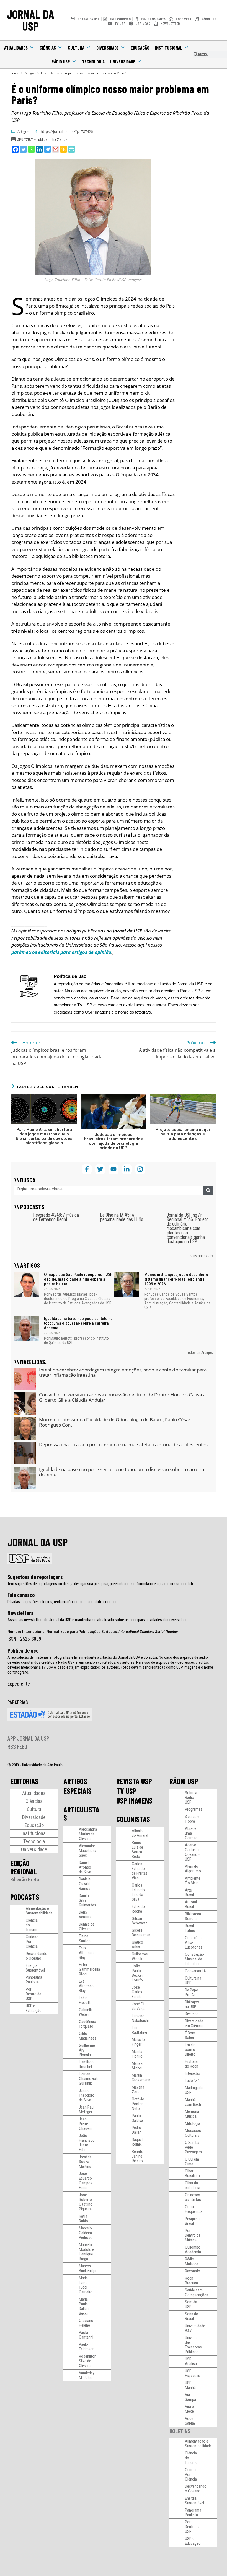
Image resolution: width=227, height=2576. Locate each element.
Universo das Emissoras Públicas (193, 2345)
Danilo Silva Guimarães (87, 1900)
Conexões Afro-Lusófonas (194, 1942)
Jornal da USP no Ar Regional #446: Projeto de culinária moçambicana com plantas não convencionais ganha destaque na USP (188, 1228)
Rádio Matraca (192, 2261)
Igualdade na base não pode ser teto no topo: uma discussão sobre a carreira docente (78, 1323)
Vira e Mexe (189, 2409)
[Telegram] (47, 149)
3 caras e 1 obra (192, 1819)
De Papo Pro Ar (192, 1992)
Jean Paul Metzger (87, 2109)
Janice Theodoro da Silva (87, 2095)
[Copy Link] (64, 149)
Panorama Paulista (34, 1980)
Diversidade (108, 48)
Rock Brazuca (191, 2281)
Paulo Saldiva (137, 2118)
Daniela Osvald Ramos (85, 1884)
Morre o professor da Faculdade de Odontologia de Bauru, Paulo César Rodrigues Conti (115, 1422)
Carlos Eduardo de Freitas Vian (140, 1871)
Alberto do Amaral (140, 1833)
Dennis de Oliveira (87, 1927)
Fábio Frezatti (85, 2000)
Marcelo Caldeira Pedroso (86, 2233)
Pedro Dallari (137, 2130)
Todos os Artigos (199, 1352)
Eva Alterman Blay (86, 1986)
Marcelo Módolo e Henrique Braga (87, 2252)
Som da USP (191, 2304)
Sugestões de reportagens (35, 1577)
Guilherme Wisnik (140, 1956)
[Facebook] (15, 149)
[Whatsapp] (31, 149)
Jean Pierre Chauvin (85, 2124)
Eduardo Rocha (138, 1909)
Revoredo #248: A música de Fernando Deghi (56, 1217)
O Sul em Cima (192, 2162)
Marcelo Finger (138, 2042)
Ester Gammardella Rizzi (89, 1969)
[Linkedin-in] (127, 1169)
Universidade (123, 61)
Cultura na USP (193, 1981)
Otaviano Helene (86, 2323)
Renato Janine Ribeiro (138, 2156)
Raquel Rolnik (137, 2142)
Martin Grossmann (141, 2078)
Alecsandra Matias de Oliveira (88, 1834)
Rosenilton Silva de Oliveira (88, 2361)
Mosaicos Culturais (193, 2133)
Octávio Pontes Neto (138, 2104)
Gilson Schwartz (140, 1921)
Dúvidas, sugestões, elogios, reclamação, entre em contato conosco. (63, 1602)
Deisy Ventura (85, 1915)
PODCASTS (25, 1897)
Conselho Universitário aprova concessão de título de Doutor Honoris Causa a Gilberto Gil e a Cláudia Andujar (122, 1397)
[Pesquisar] (208, 1191)
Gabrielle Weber (86, 2012)
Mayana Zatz (138, 2090)
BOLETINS (180, 2431)
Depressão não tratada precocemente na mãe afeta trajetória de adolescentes (123, 1444)
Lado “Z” (192, 2081)
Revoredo (193, 2271)
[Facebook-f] (87, 1169)
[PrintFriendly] (72, 149)
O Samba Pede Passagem (193, 2147)
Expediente (19, 1683)
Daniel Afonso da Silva (85, 1867)
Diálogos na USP (192, 2004)
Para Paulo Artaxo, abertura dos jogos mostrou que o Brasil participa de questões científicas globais (44, 1136)
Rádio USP (61, 61)
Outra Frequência (194, 2209)
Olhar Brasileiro (192, 2173)
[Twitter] (23, 149)
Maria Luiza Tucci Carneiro (86, 2285)
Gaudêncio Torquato (87, 2024)
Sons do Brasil (192, 2316)
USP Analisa (191, 2361)
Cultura (76, 48)
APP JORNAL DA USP (28, 1738)
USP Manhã (190, 2385)
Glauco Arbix (137, 1945)
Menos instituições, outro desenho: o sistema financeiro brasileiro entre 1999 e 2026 (176, 1279)
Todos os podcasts (198, 1255)
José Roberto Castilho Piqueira (86, 2202)
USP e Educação (34, 2008)
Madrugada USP (194, 2090)
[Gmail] (56, 149)
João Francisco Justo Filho (87, 2143)
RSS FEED (17, 1746)
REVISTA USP (134, 1781)
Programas (194, 1809)
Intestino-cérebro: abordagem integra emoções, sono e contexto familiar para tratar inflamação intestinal (123, 1372)
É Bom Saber (190, 2035)
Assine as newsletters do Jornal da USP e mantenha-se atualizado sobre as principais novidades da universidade (97, 1620)
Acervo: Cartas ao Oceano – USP (193, 1852)
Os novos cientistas (193, 2197)
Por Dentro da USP (33, 1994)
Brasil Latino (190, 1928)
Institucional (169, 48)
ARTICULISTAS (81, 1813)
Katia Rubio (83, 2219)
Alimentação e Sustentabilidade (39, 1911)
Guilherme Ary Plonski (87, 2050)
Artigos (23, 131)
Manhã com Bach (193, 2102)
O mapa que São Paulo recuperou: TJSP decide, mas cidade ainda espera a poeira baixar (78, 1279)
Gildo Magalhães (88, 2036)
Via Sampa (190, 2397)
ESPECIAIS (78, 1791)
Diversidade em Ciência (194, 2023)
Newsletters (20, 1613)
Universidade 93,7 (195, 2328)
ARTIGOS (75, 1781)
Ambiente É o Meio (193, 1881)
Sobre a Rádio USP (191, 1797)
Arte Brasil (189, 1892)
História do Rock (192, 2064)
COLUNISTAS (133, 1819)
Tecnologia (93, 61)
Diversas (192, 2014)
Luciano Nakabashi (140, 2018)
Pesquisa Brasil (192, 2221)
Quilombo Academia (193, 2250)
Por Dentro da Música (193, 2235)
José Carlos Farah (137, 1992)
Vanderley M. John (87, 2375)
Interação (193, 2073)
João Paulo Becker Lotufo (137, 1973)
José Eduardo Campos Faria (86, 2181)
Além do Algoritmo (193, 1869)
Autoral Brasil (191, 1904)
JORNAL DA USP (30, 20)
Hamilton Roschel (86, 2064)
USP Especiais (193, 2373)
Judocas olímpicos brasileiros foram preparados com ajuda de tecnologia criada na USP (114, 1141)
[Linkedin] (39, 149)
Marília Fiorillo (137, 2054)
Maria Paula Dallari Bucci (84, 2306)
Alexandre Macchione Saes (88, 1851)
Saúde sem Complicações (197, 2292)
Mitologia (193, 2123)
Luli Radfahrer (140, 2030)
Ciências (48, 48)
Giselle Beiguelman (141, 1933)
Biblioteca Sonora (193, 1916)
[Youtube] (113, 1169)
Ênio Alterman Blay (86, 1953)
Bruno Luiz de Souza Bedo (137, 1850)
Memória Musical (192, 2114)
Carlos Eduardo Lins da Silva (138, 1892)
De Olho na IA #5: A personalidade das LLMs (122, 1217)
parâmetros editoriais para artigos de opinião (61, 952)
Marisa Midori (137, 2066)
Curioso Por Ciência (32, 1942)
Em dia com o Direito (190, 2050)
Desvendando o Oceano (37, 1956)
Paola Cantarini (86, 2335)
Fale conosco (21, 1595)
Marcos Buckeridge (88, 2268)
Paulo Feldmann (87, 2347)
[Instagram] (140, 1169)
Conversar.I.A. (196, 1971)
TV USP (126, 1791)
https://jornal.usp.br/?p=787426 (67, 131)
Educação (140, 48)
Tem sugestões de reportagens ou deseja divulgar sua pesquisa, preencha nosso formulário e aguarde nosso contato (101, 1584)
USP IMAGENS (134, 1800)
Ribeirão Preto (25, 1879)
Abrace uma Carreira (191, 1833)
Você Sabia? (190, 2421)
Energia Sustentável (35, 1968)
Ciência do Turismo (32, 1925)
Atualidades (16, 48)
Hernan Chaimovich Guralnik (88, 2079)
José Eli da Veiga (139, 2006)
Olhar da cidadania (193, 2185)
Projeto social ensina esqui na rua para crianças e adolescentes (183, 1134)
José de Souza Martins (85, 2162)
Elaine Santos (85, 1938)
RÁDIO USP (184, 1781)
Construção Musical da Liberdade (194, 1959)
